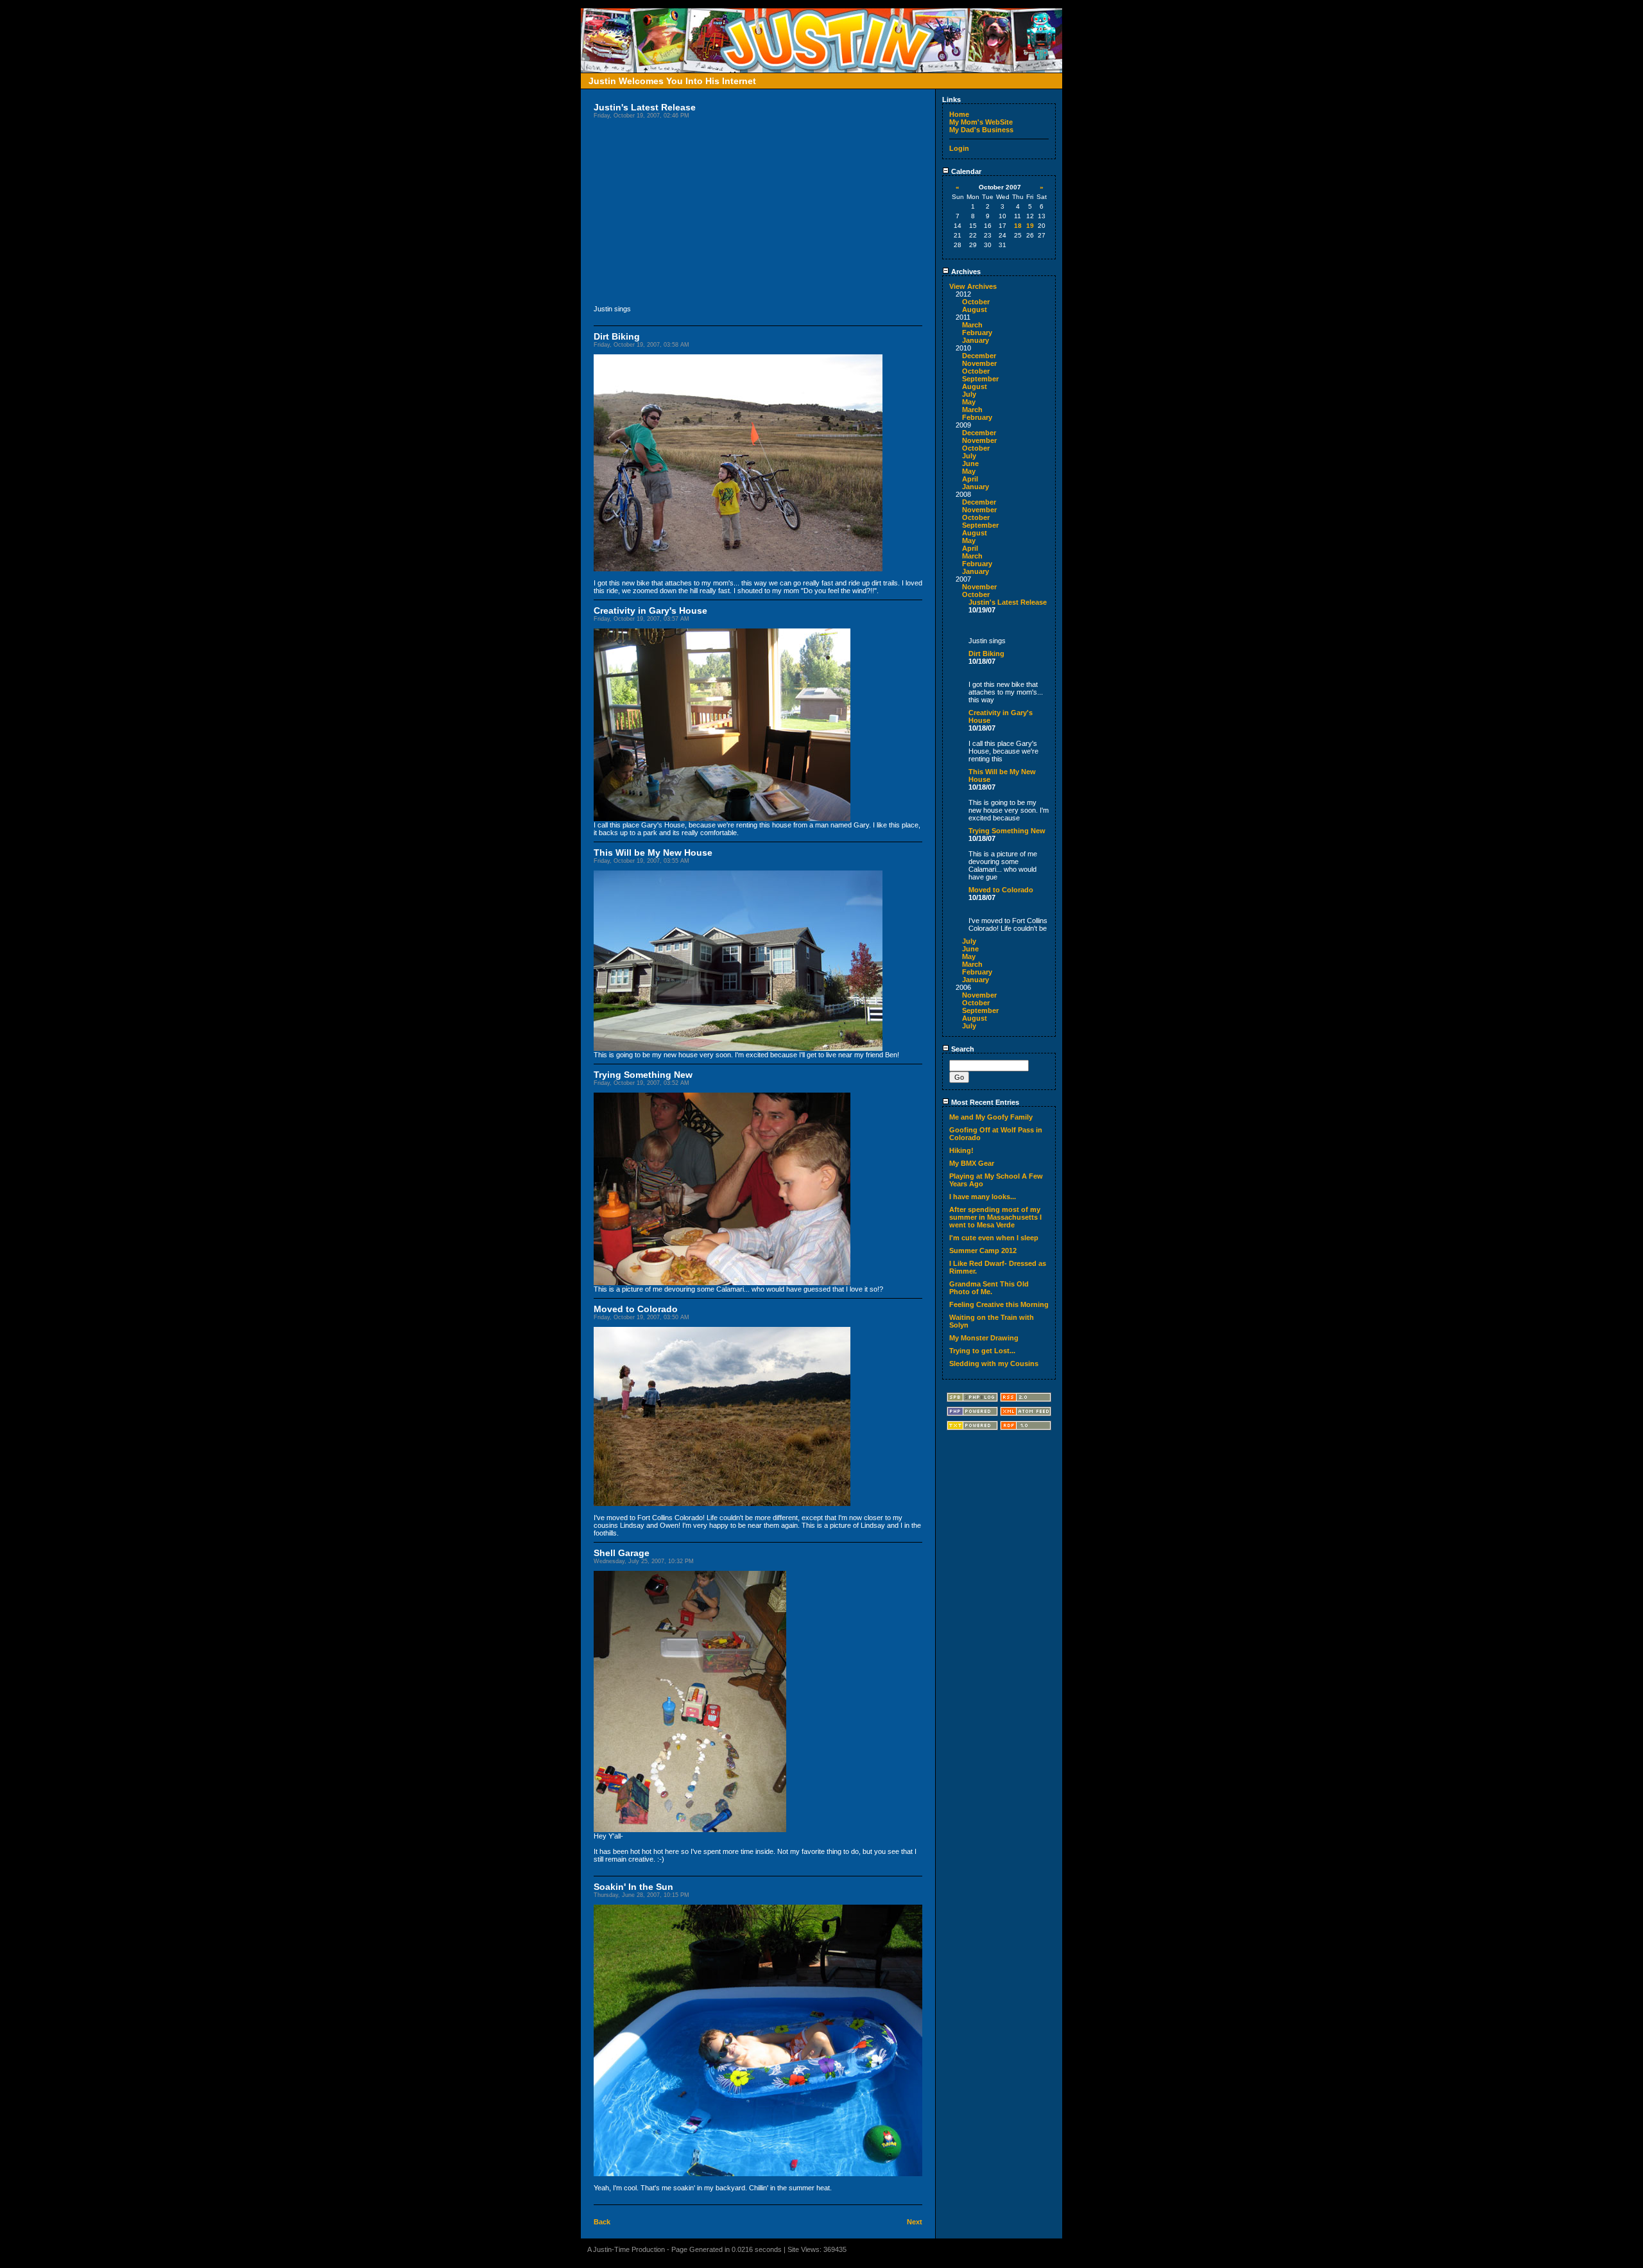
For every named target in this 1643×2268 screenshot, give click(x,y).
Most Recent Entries (984, 1102)
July (969, 394)
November (979, 363)
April (970, 479)
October (976, 302)
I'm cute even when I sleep (994, 1238)
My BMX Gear (972, 1163)
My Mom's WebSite (981, 122)
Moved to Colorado (1001, 890)
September (980, 379)
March (972, 325)
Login (959, 148)
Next (915, 2222)
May (969, 402)
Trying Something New (1007, 831)
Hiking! (961, 1150)
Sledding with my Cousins (994, 1363)
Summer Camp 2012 (983, 1251)
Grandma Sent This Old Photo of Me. (989, 1288)
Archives (965, 272)
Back (602, 2222)
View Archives (973, 286)
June (970, 463)
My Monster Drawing (984, 1338)
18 (1018, 226)
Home (959, 114)
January (976, 340)
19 (1030, 226)
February (977, 333)
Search (962, 1049)
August (975, 309)
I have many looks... (983, 1197)
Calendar (965, 171)
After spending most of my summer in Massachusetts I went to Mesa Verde (995, 1217)
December (979, 356)
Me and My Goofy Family (991, 1117)
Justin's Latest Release (1008, 602)
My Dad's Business (981, 130)
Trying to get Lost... (982, 1351)
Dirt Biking (986, 654)
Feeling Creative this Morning (999, 1304)
